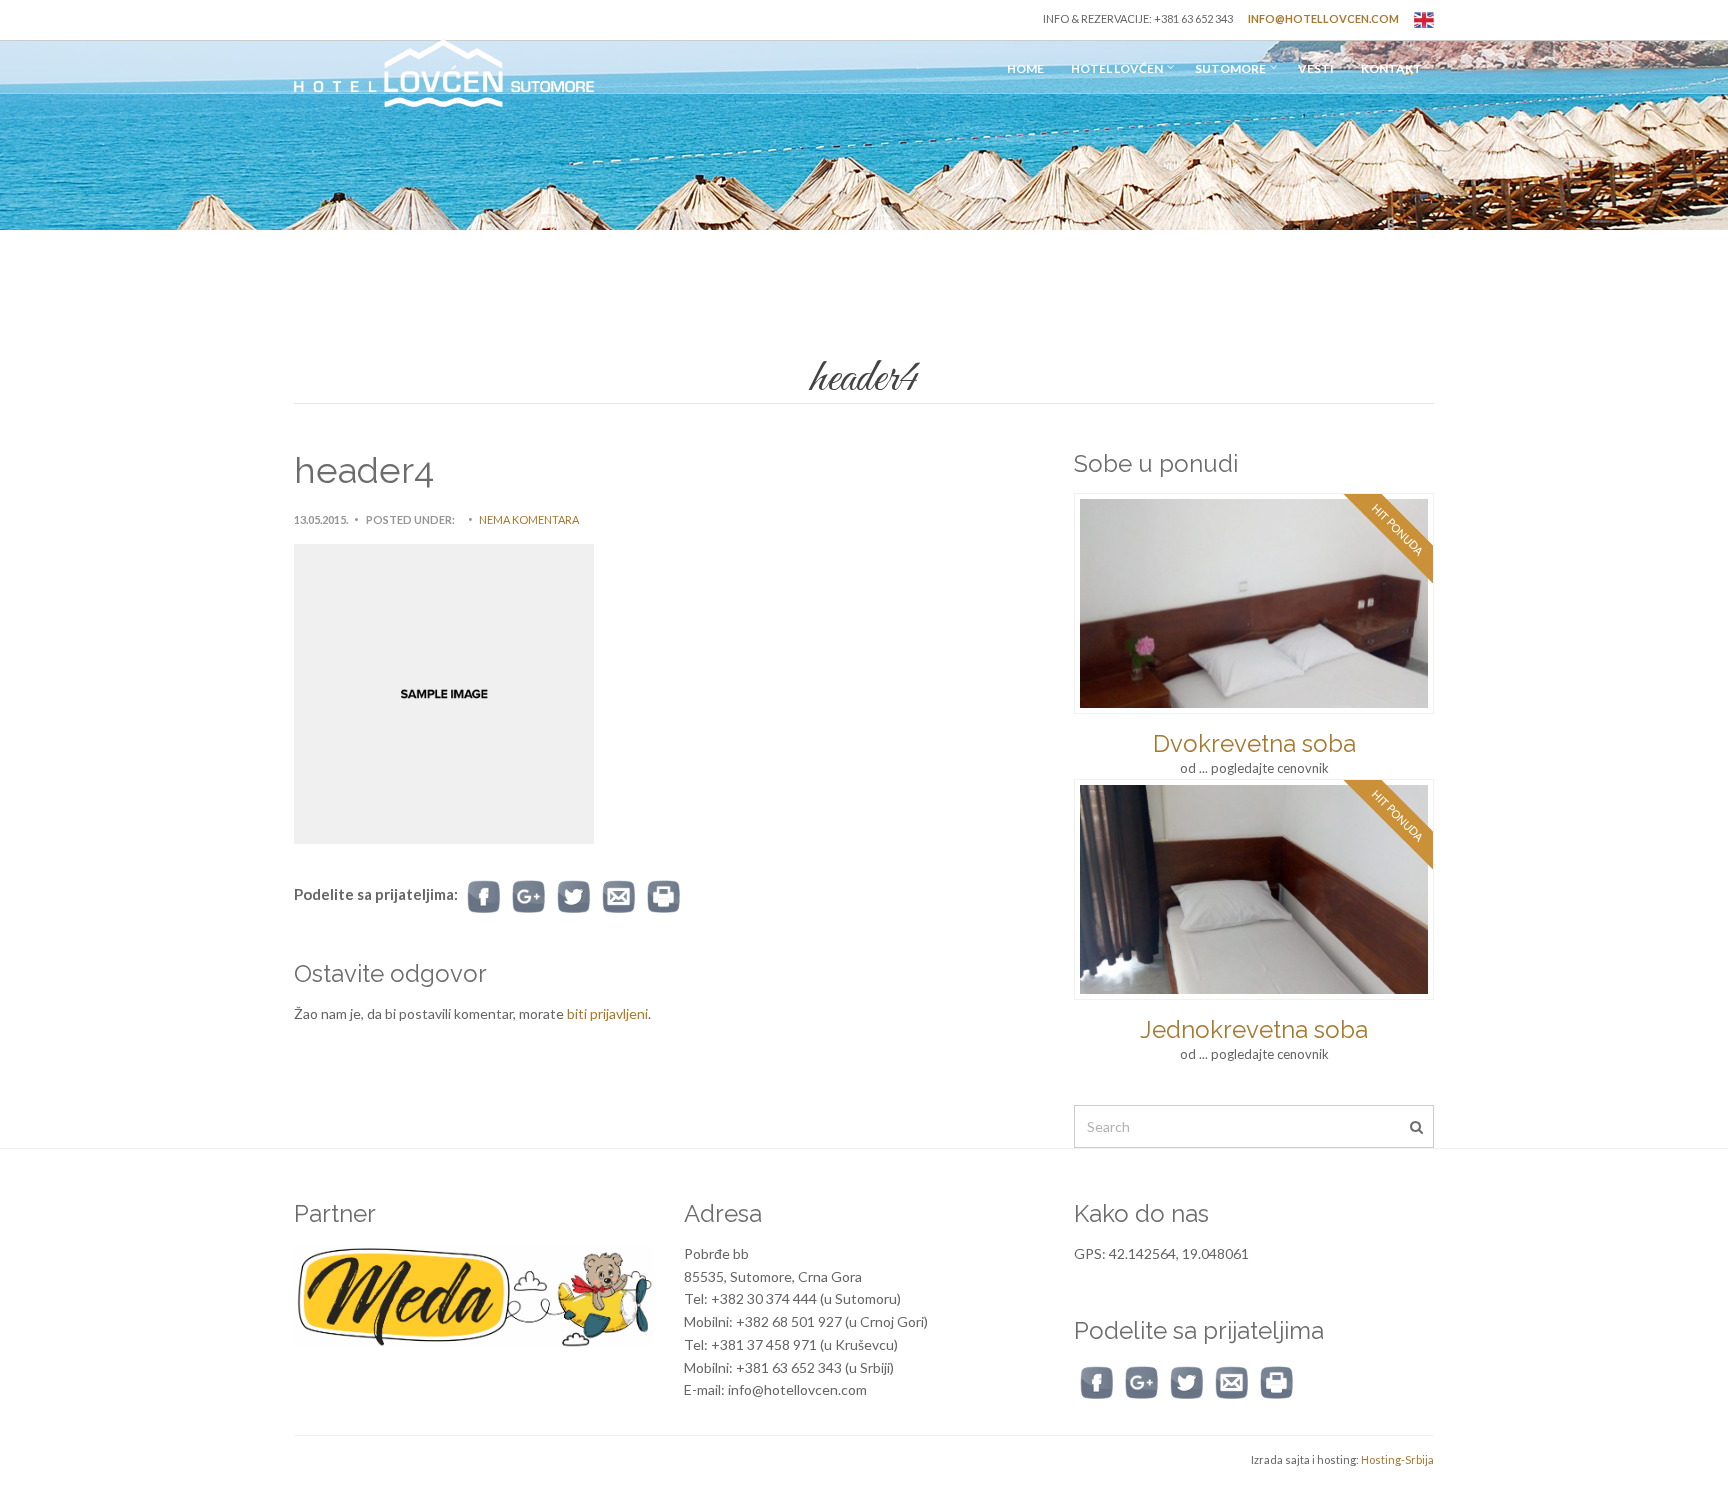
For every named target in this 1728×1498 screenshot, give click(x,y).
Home (1025, 68)
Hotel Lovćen (1117, 68)
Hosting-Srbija (1397, 1459)
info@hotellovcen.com (1323, 18)
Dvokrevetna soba (1254, 743)
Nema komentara (529, 519)
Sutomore (1230, 68)
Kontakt (1391, 68)
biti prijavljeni (607, 1013)
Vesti (1316, 68)
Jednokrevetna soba (1254, 1029)
